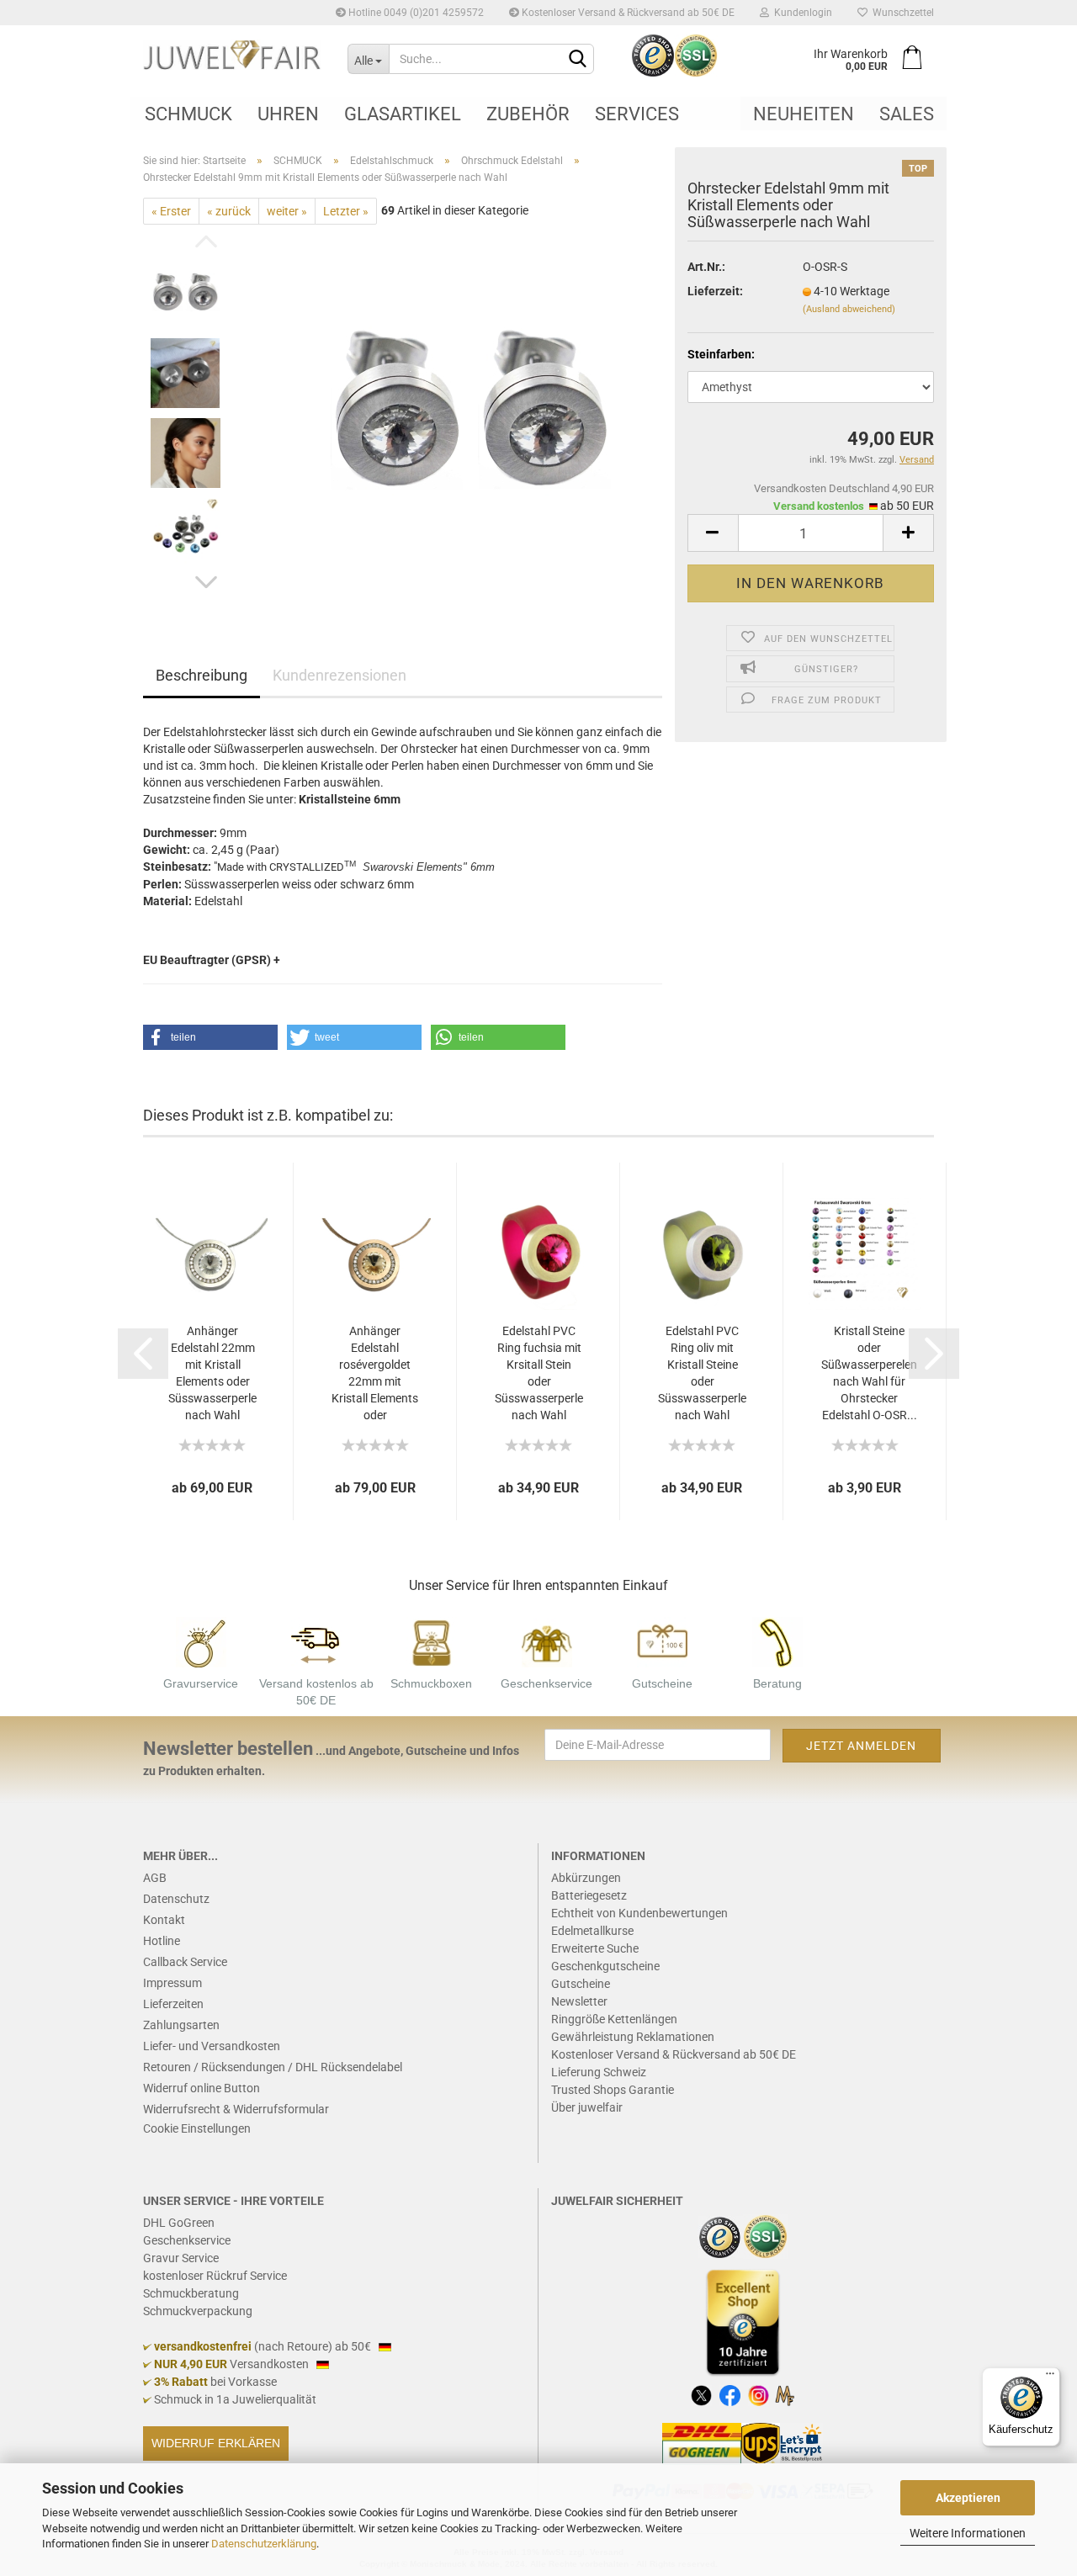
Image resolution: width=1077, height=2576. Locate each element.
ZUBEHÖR (528, 114)
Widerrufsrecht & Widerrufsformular (236, 2109)
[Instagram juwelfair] (759, 2394)
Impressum (172, 1983)
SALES (907, 114)
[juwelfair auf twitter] (701, 2394)
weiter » (287, 211)
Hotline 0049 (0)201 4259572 (415, 13)
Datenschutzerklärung (264, 2544)
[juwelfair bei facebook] (730, 2394)
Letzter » (346, 211)
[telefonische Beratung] (777, 1641)
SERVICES (637, 114)
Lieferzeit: (715, 291)
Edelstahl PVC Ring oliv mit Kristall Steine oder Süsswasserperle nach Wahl (702, 1373)
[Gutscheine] (662, 1641)
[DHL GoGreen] (702, 2443)
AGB (155, 1878)
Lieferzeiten (173, 2004)
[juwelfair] (233, 55)
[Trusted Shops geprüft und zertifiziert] (720, 2235)
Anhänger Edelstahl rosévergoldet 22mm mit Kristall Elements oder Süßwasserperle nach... (375, 1374)
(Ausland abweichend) (849, 309)
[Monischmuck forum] (785, 2394)
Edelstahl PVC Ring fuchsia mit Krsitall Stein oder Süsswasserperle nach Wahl (539, 1373)
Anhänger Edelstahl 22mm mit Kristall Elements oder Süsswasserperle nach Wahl (212, 1373)
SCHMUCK (188, 114)
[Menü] (1050, 2377)
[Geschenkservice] (547, 1641)
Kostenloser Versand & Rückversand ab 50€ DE (627, 13)
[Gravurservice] (201, 1641)
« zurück (229, 211)
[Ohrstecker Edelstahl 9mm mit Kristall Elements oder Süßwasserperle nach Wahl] (472, 413)
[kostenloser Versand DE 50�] (316, 1641)
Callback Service (185, 1962)
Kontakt (164, 1920)
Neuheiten (804, 114)
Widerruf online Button (202, 2088)
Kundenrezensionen (340, 675)
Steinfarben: (721, 354)
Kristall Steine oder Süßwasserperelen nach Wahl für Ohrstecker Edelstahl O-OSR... (869, 1373)
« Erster (171, 211)
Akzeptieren (968, 2498)
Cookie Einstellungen (197, 2128)
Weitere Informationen (968, 2533)
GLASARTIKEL (403, 114)
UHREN (288, 114)
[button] (210, 1037)
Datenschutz (176, 1899)
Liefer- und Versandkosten (212, 2046)
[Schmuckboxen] (432, 1641)
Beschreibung (202, 675)
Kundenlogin (801, 13)
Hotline (162, 1941)
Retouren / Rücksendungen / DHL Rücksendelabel (273, 2067)
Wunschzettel (901, 13)
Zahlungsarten (181, 2025)
